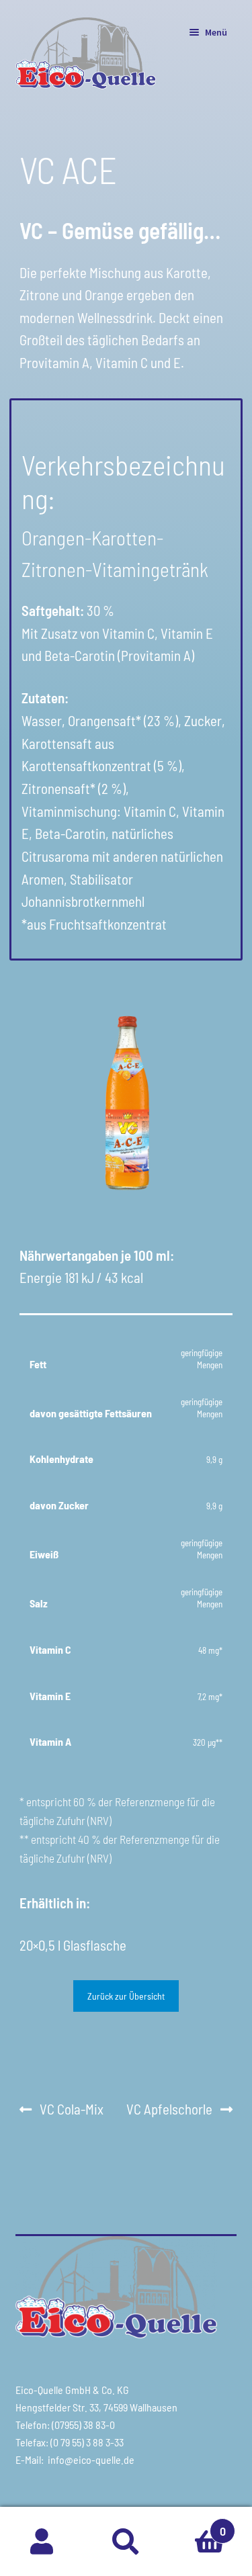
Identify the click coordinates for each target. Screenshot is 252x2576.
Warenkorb (197, 2524)
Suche (126, 2542)
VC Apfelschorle (169, 2111)
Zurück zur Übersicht (126, 1996)
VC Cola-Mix (71, 2111)
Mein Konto (42, 2542)
